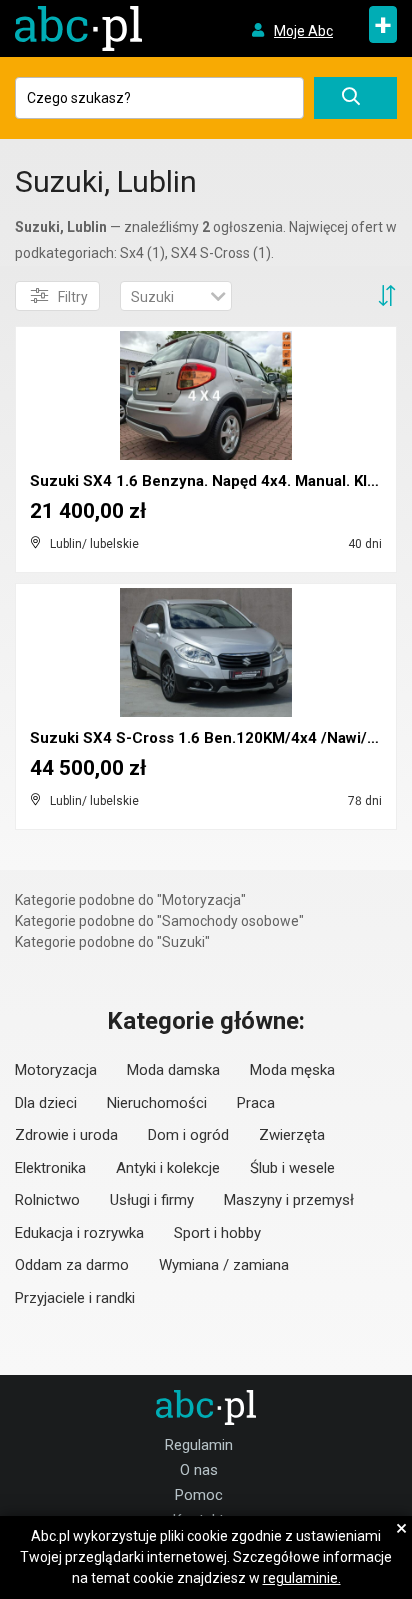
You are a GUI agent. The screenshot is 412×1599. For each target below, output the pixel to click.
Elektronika (50, 1168)
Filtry (73, 297)
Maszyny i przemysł (289, 1200)
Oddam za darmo (72, 1265)
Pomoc (199, 1495)
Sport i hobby (217, 1233)
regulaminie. (302, 1578)
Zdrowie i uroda (66, 1135)
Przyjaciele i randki (75, 1298)
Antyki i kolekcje (168, 1168)
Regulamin (199, 1445)
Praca (256, 1103)
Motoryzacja (56, 1070)
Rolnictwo (47, 1200)
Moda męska (292, 1070)
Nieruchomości (157, 1103)
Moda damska (173, 1070)
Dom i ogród (188, 1135)
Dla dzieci (46, 1103)
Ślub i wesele (292, 1168)
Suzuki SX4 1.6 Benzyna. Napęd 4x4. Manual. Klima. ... (221, 481)
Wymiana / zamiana (224, 1265)
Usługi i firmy (152, 1200)
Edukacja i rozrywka (79, 1233)
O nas (199, 1470)
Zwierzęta (292, 1135)
